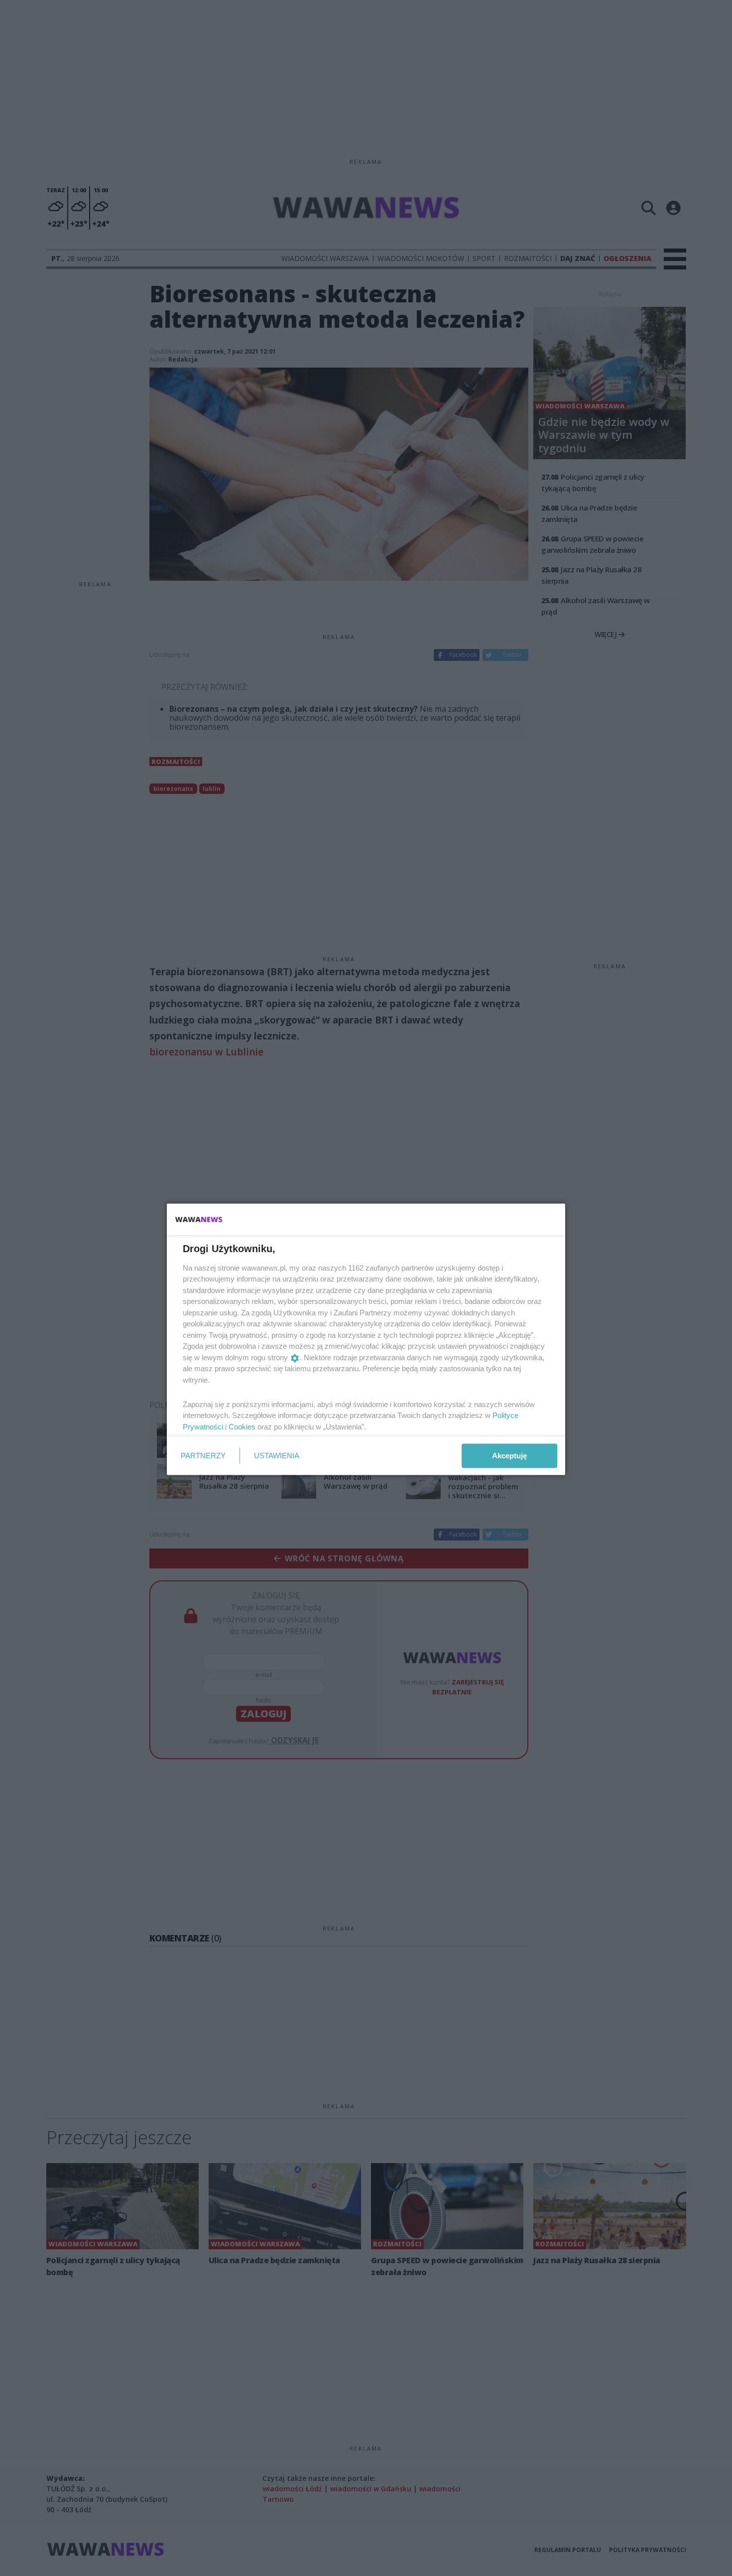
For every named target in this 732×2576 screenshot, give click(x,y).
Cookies (242, 1426)
